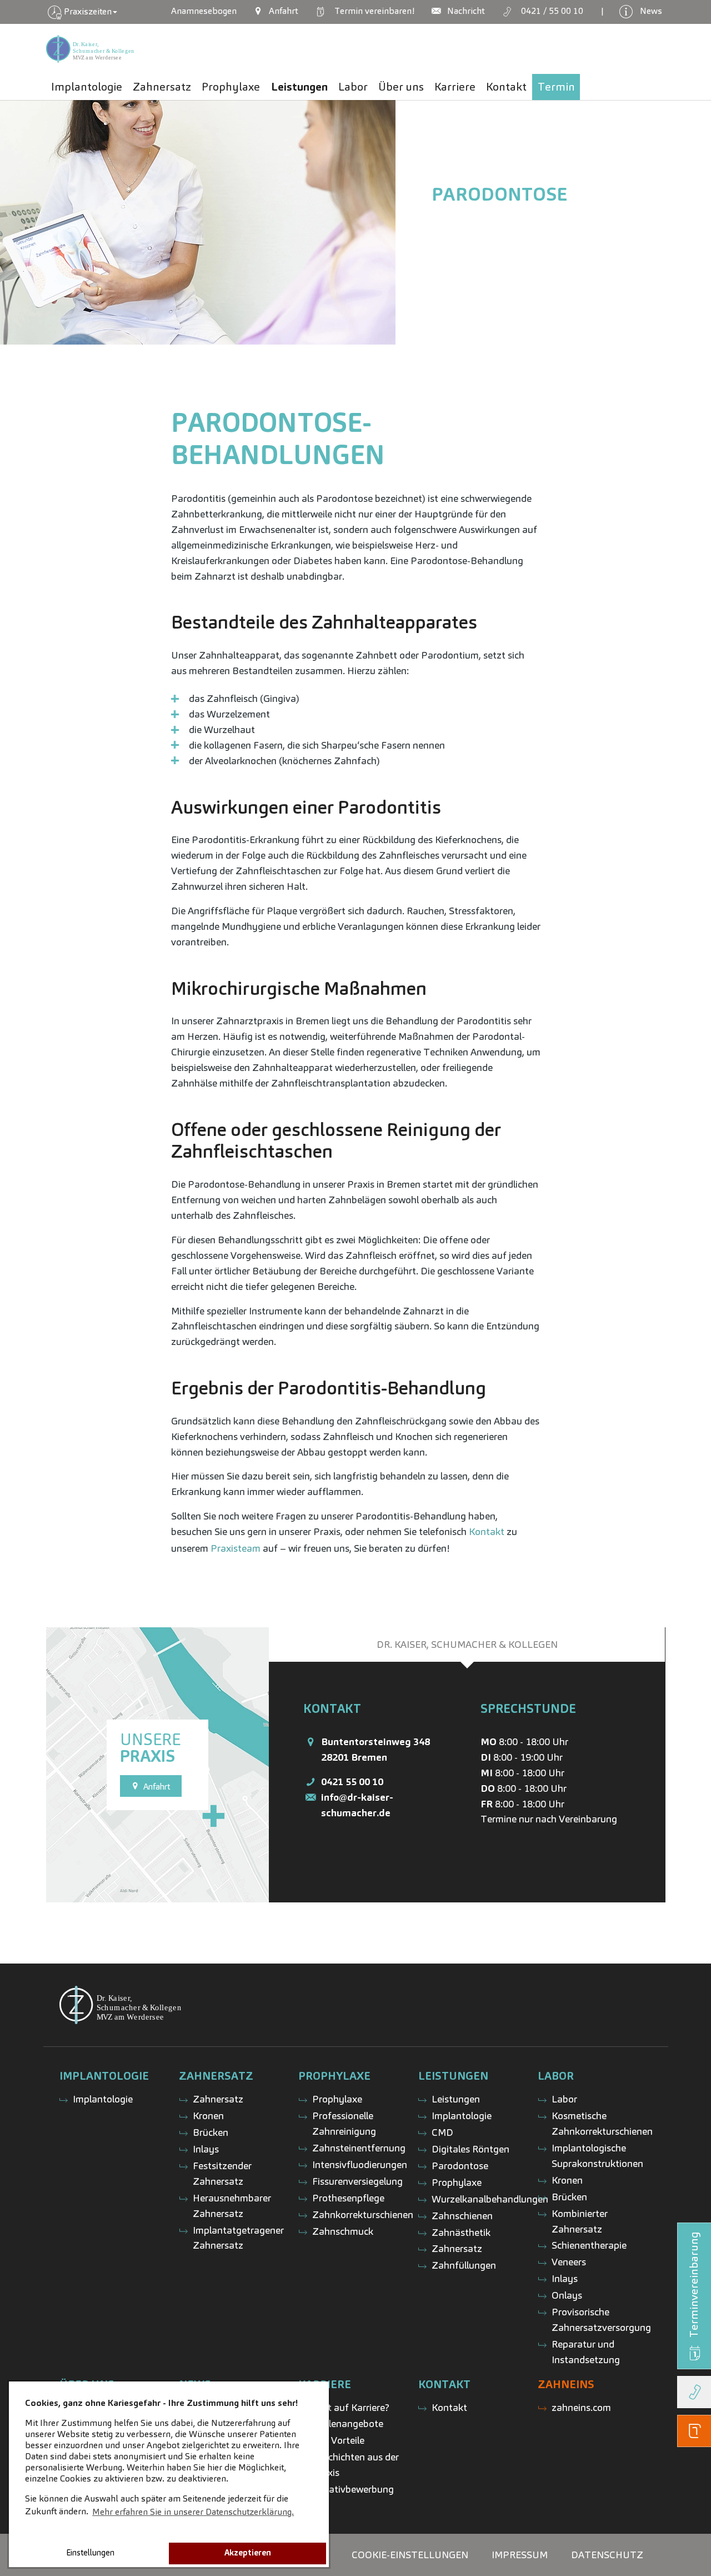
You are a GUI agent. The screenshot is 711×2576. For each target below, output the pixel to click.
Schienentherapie (589, 2245)
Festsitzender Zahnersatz (222, 2173)
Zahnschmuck (343, 2231)
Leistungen (456, 2099)
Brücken (211, 2132)
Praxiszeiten (88, 11)
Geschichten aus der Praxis (355, 2465)
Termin (372, 11)
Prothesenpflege (348, 2198)
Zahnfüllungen (464, 2265)
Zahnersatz (218, 2099)
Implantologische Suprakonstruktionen (597, 2156)
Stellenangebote (348, 2423)
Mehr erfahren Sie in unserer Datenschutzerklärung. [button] (193, 2512)
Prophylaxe (337, 2099)
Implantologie (103, 2099)
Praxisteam (236, 1548)
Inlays (206, 2149)
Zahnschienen (462, 2216)
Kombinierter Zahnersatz (580, 2221)
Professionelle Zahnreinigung (344, 2123)
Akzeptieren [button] (248, 2553)
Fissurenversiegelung (357, 2181)
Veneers (569, 2262)
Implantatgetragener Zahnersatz (238, 2238)
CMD (442, 2132)
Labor (564, 2099)
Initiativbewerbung (353, 2489)
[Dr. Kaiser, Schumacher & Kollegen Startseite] (90, 49)
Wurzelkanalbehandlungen (490, 2199)
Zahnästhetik (461, 2232)
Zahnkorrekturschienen (363, 2214)
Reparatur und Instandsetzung (586, 2352)
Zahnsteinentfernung (359, 2148)
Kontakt (487, 1531)
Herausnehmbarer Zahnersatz (232, 2206)
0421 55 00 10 (352, 1782)
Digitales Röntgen (470, 2149)
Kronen (208, 2116)
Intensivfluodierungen (360, 2164)
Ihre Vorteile (338, 2440)
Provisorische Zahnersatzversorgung (601, 2320)
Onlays (567, 2295)
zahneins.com (581, 2407)
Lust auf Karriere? (351, 2407)
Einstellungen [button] (90, 2553)
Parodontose (499, 194)
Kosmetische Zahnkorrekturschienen (602, 2123)
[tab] (467, 1645)
